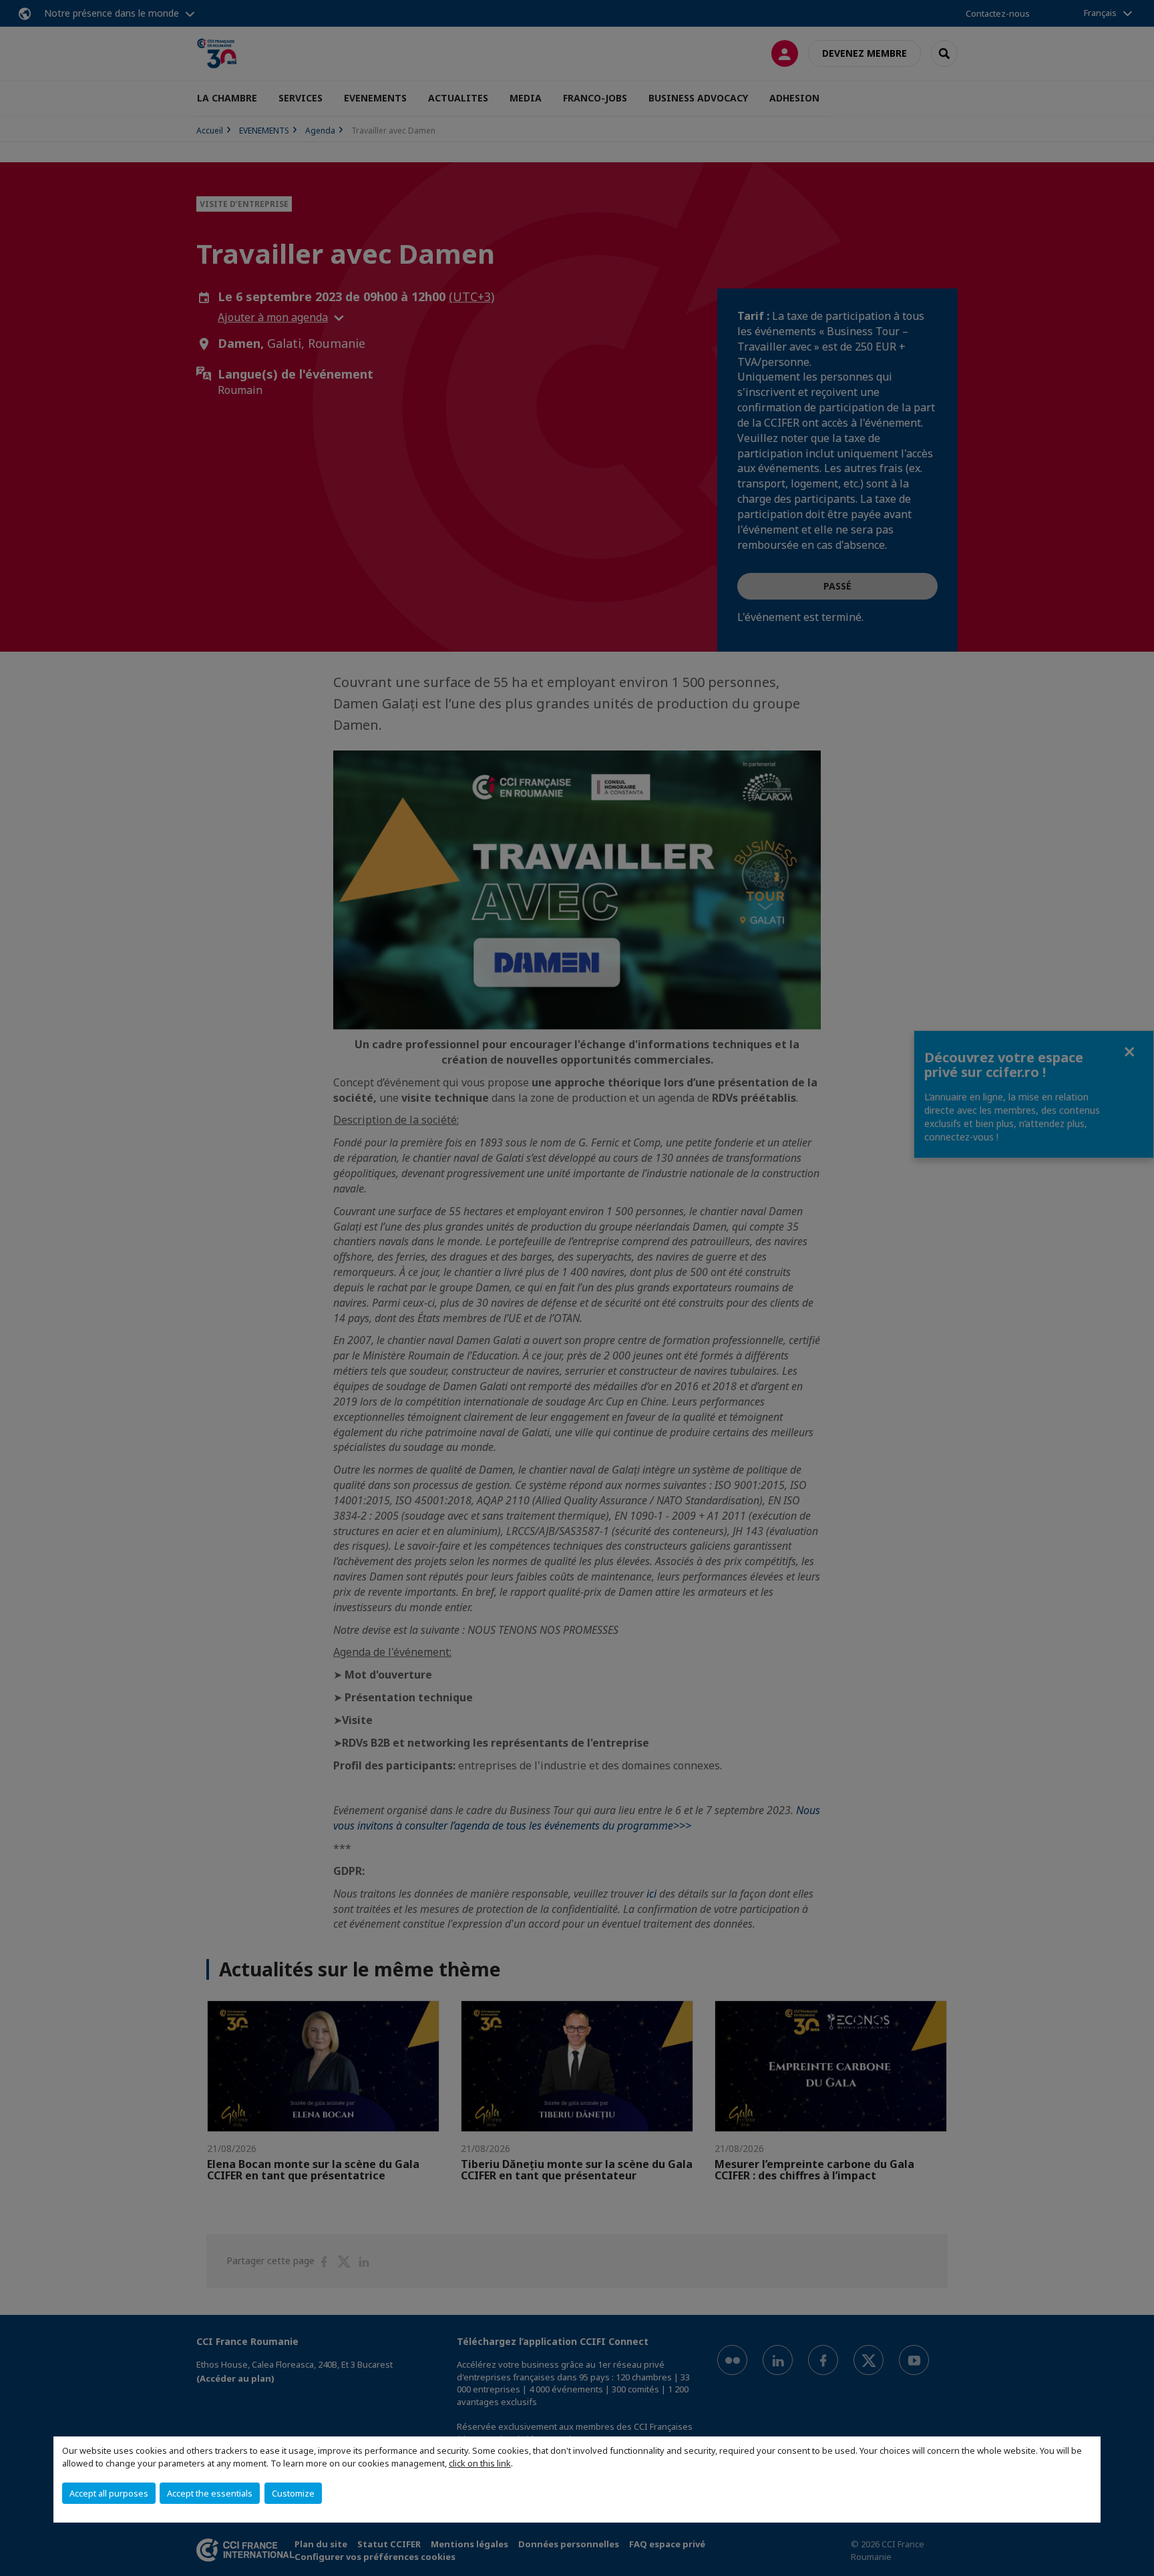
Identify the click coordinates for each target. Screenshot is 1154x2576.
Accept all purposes (109, 2493)
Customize (293, 2493)
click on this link (480, 2463)
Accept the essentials (210, 2493)
